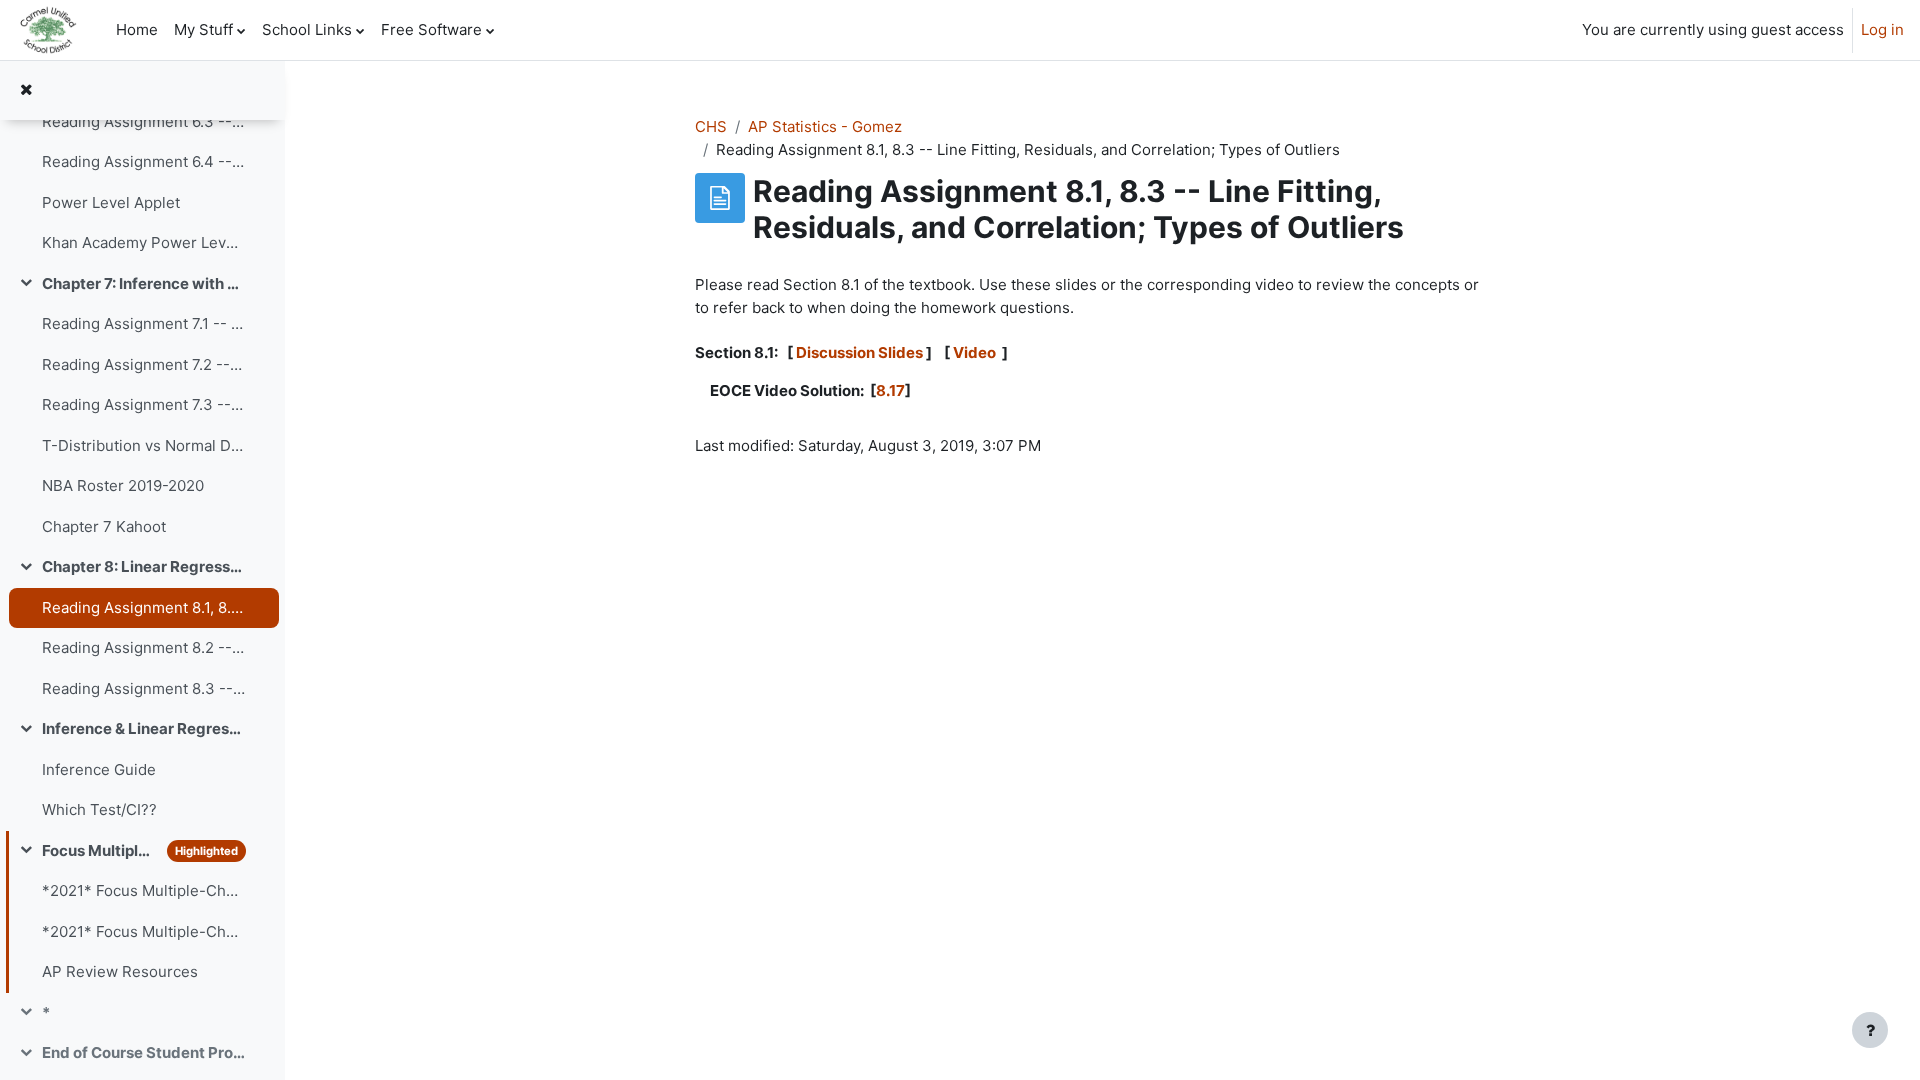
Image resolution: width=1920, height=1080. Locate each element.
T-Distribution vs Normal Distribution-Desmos (143, 445)
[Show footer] (1870, 1030)
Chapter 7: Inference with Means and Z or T (143, 283)
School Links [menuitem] (307, 29)
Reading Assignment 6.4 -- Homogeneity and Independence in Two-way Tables (143, 161)
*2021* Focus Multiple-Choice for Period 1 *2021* (143, 890)
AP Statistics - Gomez (825, 126)
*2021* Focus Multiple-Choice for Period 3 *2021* (143, 931)
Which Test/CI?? (99, 809)
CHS (711, 126)
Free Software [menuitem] (431, 29)
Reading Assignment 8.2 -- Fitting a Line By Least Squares (143, 647)
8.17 (890, 390)
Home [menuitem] (137, 29)
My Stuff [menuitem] (203, 29)
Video (976, 352)
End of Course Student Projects (143, 1052)
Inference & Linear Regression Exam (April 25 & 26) (143, 728)
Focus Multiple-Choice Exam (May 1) (100, 850)
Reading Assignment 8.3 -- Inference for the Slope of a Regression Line (143, 688)
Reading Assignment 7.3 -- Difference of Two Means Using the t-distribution (143, 404)
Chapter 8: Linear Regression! (143, 566)
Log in (1882, 29)
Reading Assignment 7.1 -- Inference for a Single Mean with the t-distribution (143, 323)
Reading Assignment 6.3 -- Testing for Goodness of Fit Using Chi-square (143, 121)
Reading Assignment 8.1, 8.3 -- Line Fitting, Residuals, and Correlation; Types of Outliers (143, 607)
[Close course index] (26, 90)
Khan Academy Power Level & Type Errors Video (143, 242)
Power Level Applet (111, 202)
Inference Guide (99, 769)
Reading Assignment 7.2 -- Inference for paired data (143, 364)
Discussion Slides (859, 352)
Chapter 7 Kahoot (104, 526)
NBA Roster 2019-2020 (123, 485)
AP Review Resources (120, 971)
